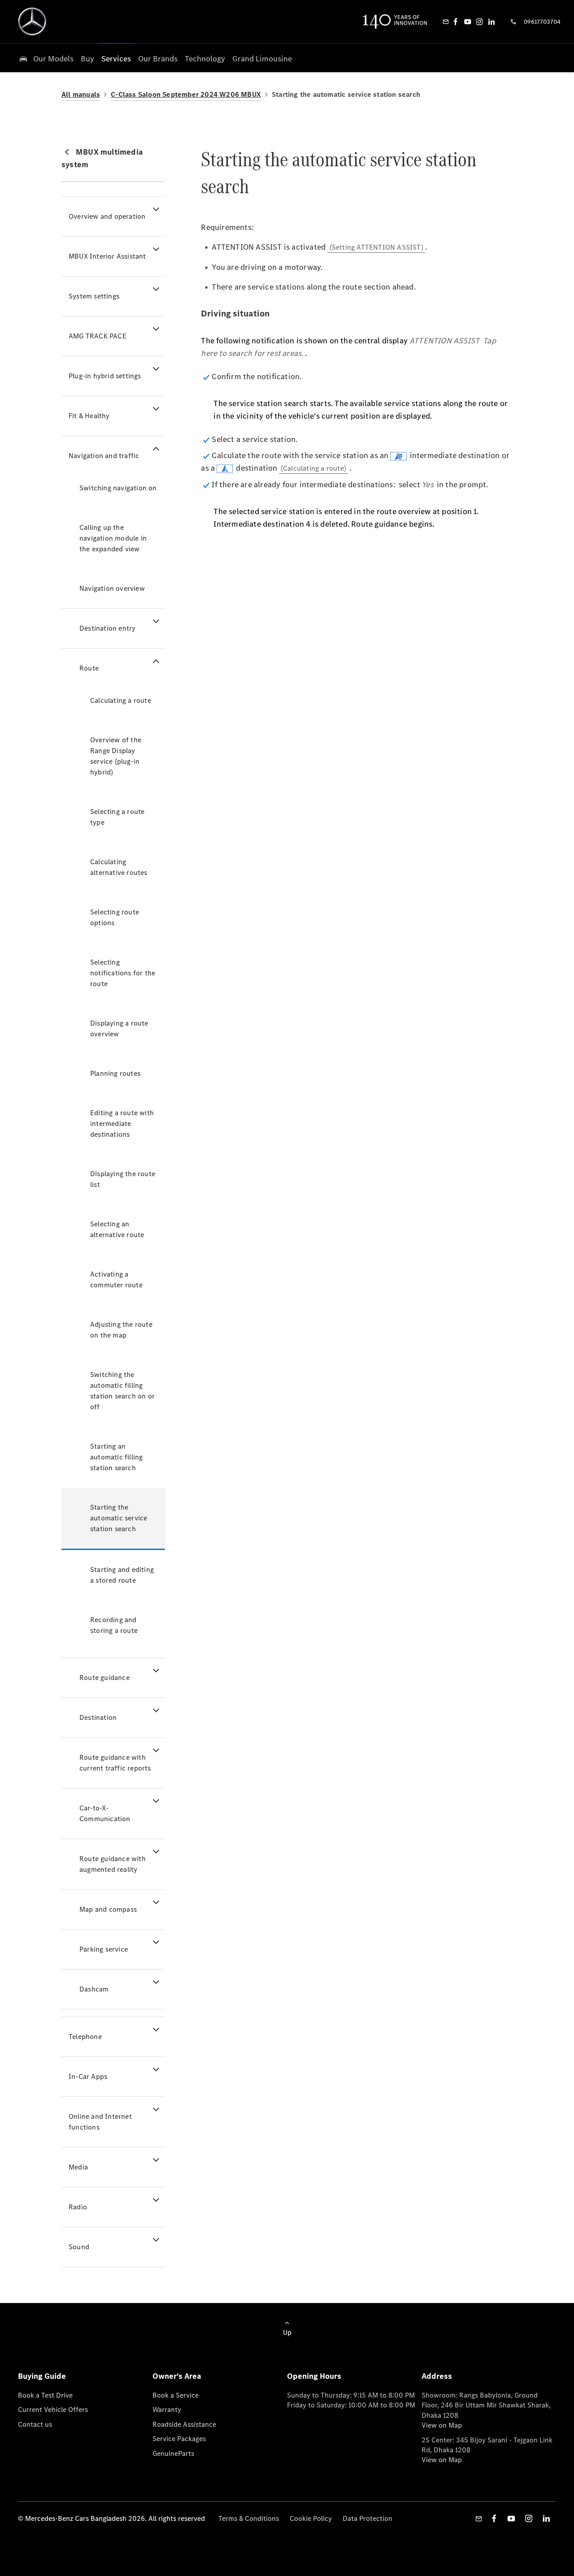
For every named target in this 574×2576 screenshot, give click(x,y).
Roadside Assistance (184, 2424)
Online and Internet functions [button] (100, 2122)
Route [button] (89, 668)
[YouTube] (468, 22)
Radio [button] (78, 2207)
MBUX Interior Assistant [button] (107, 256)
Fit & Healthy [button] (89, 416)
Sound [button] (79, 2247)
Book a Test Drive (45, 2395)
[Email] (446, 22)
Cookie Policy (311, 2518)
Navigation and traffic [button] (104, 456)
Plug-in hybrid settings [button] (105, 376)
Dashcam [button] (94, 1989)
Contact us (35, 2424)
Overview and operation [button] (107, 216)
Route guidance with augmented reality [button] (113, 1864)
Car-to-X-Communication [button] (105, 1813)
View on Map (442, 2425)
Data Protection (367, 2518)
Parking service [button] (104, 1949)
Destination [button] (98, 1717)
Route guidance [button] (104, 1678)
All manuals (81, 94)
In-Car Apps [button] (88, 2076)
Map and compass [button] (108, 1909)
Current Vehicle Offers (53, 2409)
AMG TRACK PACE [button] (98, 336)
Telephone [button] (85, 2037)
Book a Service (176, 2395)
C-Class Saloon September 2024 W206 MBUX (186, 94)
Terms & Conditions (249, 2518)
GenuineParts (173, 2453)
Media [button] (78, 2167)
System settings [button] (94, 296)
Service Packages (179, 2439)
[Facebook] (456, 22)
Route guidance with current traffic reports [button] (115, 1763)
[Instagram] (479, 22)
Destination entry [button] (107, 628)
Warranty (167, 2409)
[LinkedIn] (491, 22)
